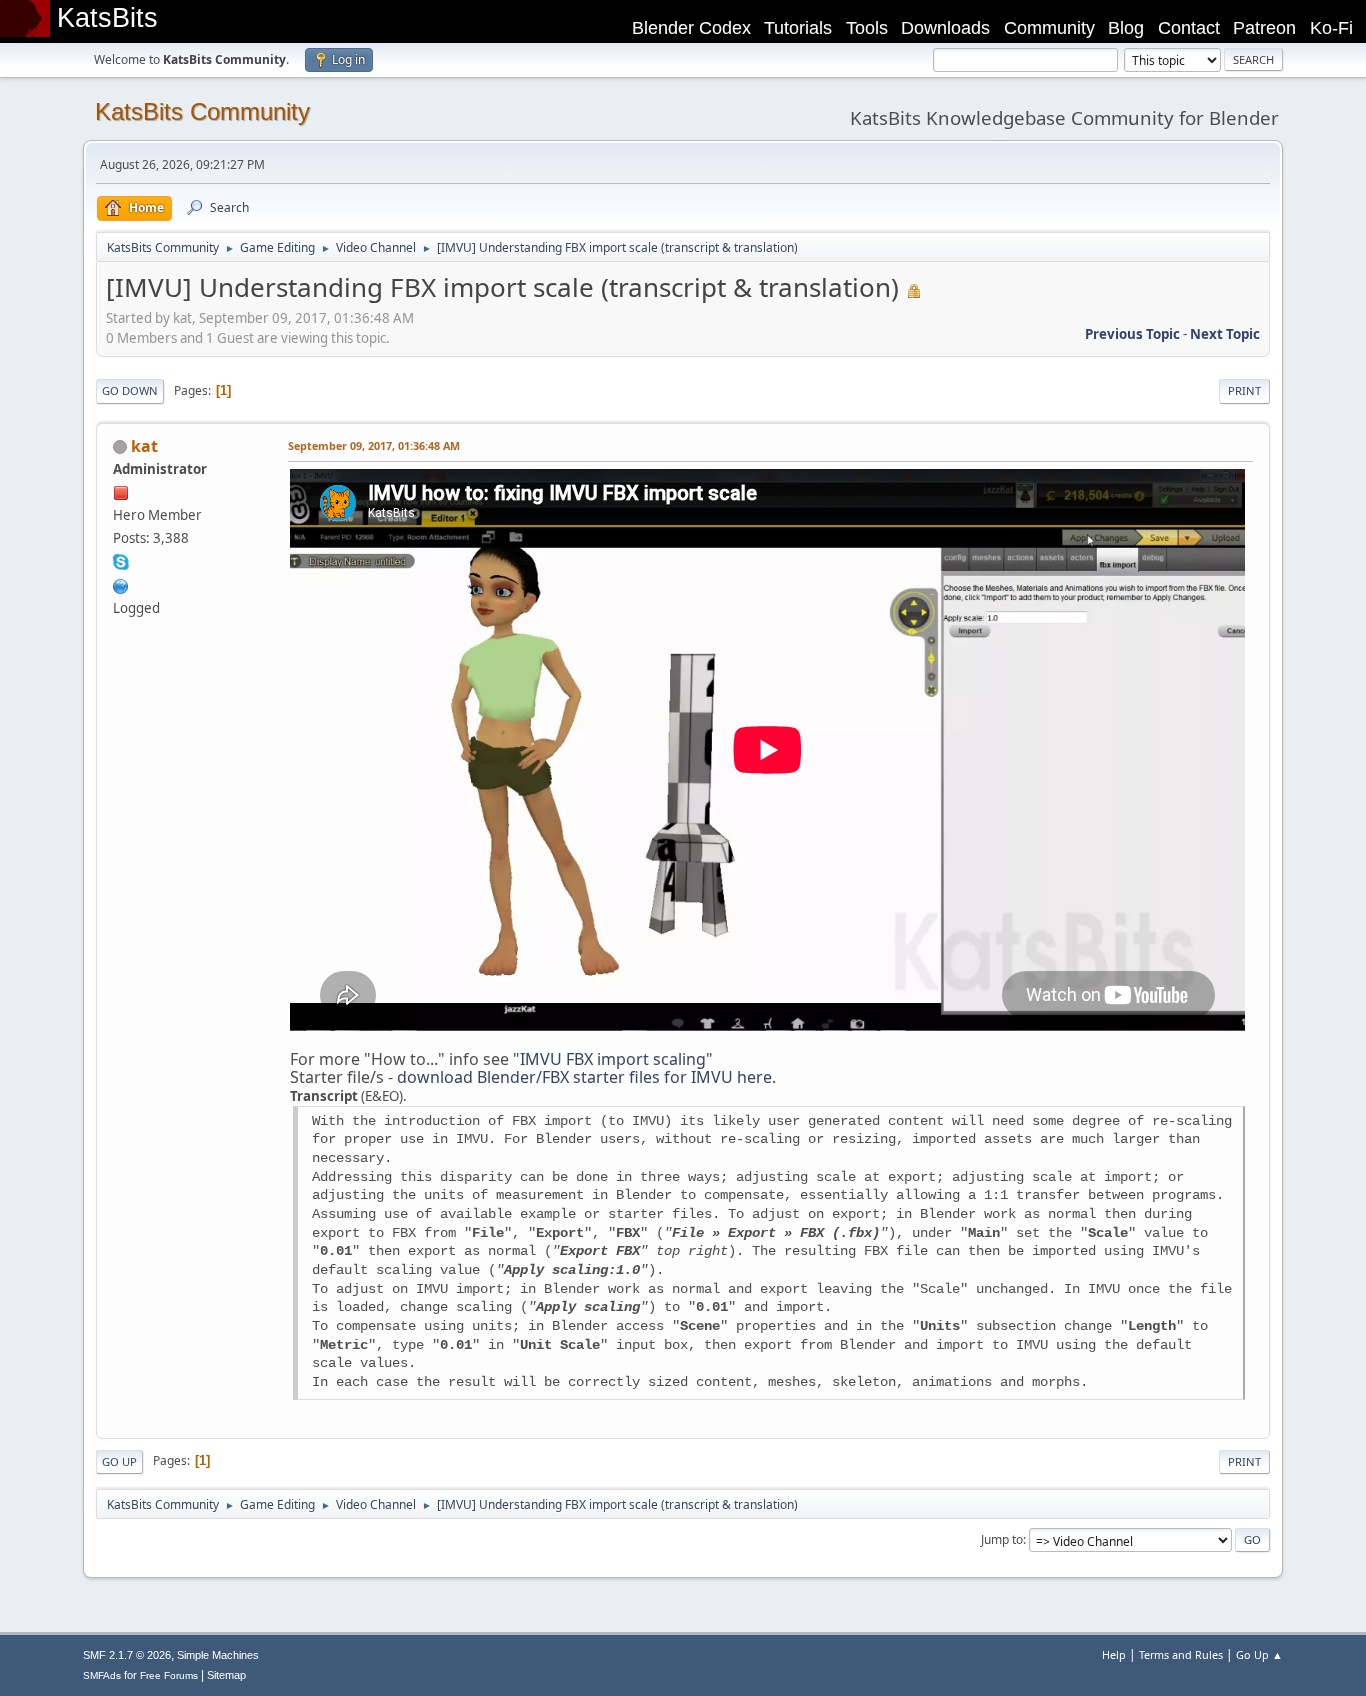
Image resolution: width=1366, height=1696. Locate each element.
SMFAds (102, 1675)
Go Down (130, 390)
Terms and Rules (1181, 1654)
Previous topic (1132, 334)
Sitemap (226, 1675)
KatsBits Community (202, 111)
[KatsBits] (121, 584)
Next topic (1225, 334)
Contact (1189, 28)
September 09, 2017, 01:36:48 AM (374, 445)
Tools (867, 28)
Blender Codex (691, 28)
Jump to (1002, 1539)
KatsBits (107, 18)
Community (1049, 28)
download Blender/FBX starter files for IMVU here (584, 1077)
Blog (1126, 28)
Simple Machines (218, 1655)
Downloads (945, 28)
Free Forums (169, 1675)
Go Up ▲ (1259, 1654)
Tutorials (798, 28)
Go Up (119, 1461)
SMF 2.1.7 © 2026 (127, 1655)
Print (1244, 390)
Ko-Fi (1331, 28)
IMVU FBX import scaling (613, 1059)
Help (1114, 1654)
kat (144, 446)
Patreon (1264, 28)
